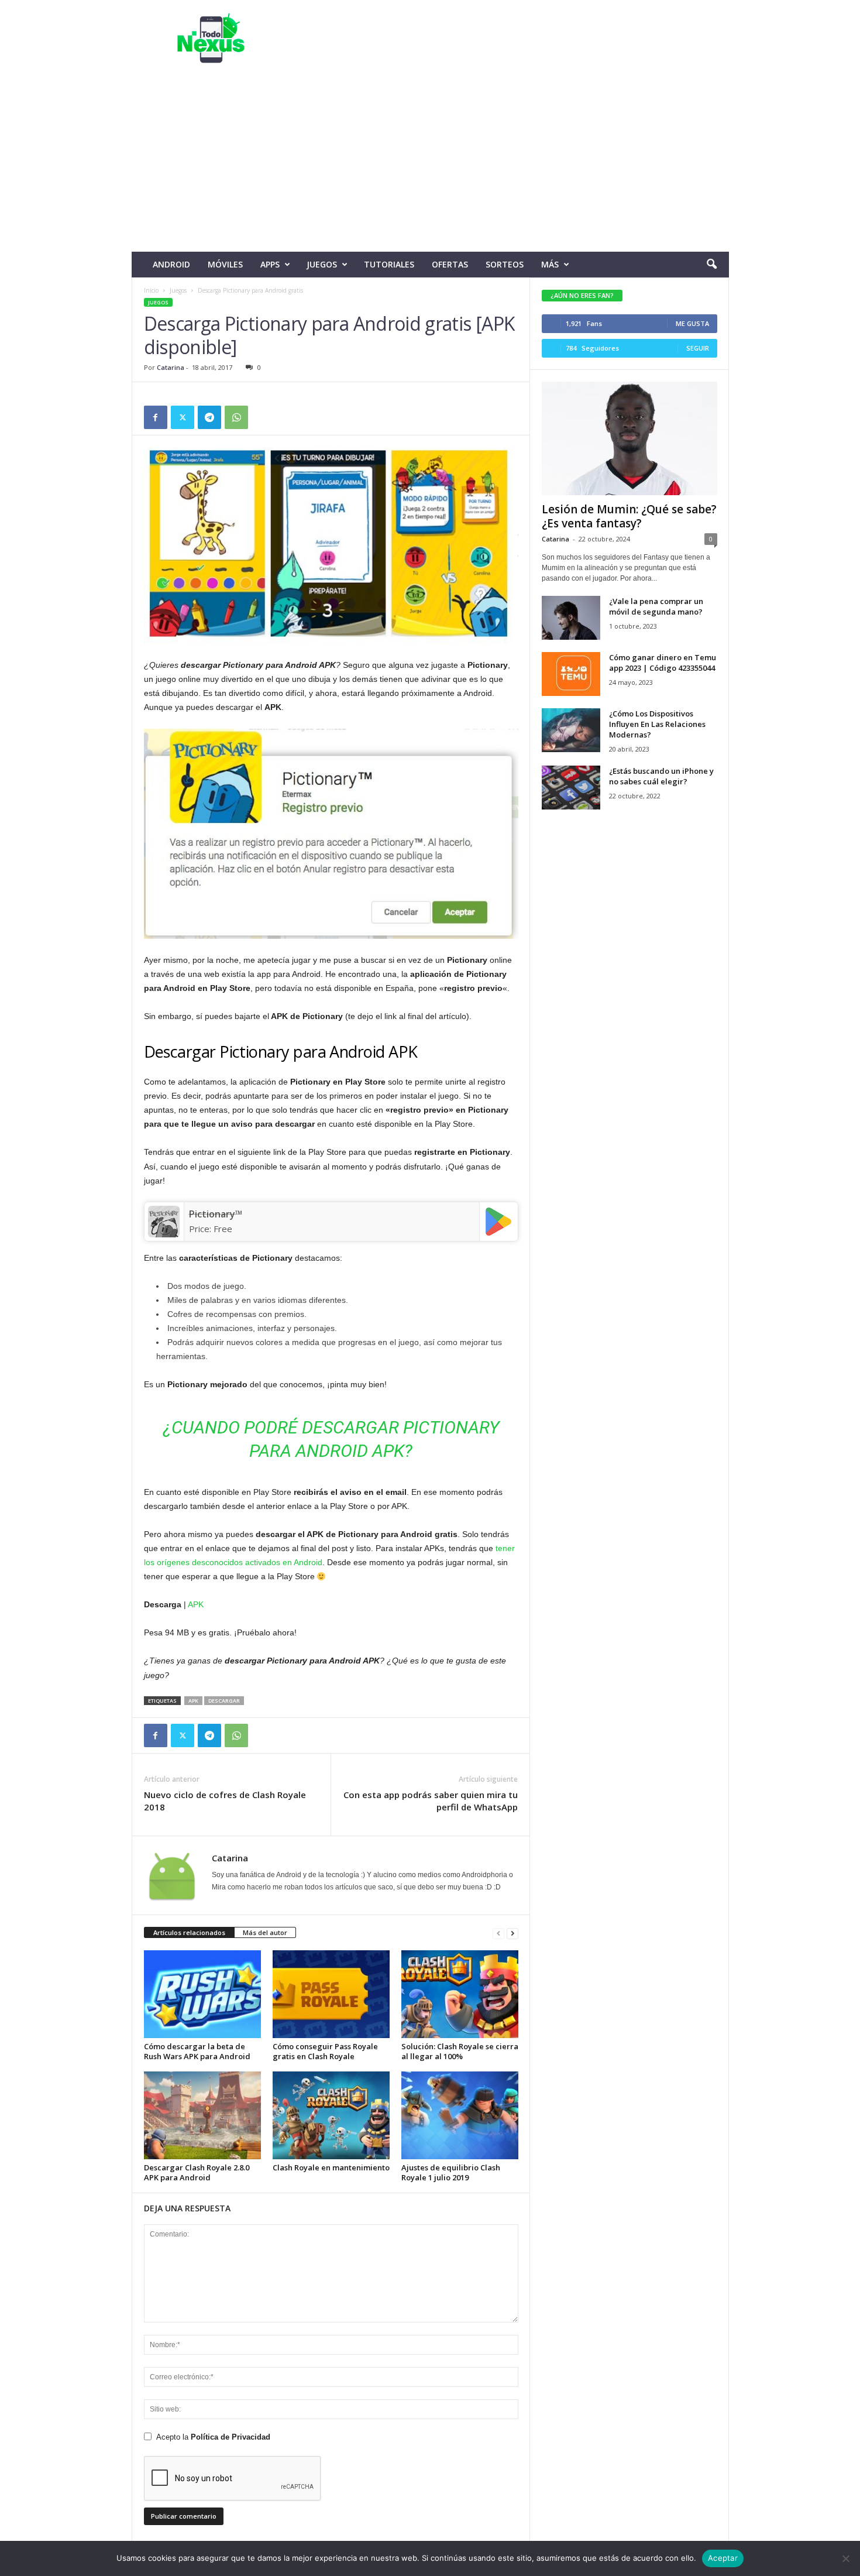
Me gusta (692, 323)
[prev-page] (498, 1933)
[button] (711, 265)
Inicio (151, 290)
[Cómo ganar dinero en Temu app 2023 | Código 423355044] (571, 674)
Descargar (224, 1701)
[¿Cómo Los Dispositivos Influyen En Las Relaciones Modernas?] (571, 730)
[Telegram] (209, 417)
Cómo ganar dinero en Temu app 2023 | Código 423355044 (663, 663)
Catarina (171, 367)
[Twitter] (183, 417)
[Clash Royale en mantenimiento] (331, 2115)
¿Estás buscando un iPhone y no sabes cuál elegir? (661, 776)
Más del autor (265, 1932)
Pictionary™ (216, 1214)
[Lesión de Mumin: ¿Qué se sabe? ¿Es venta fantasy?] (629, 438)
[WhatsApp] (236, 417)
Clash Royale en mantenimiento (331, 2167)
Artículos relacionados (189, 1932)
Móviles (225, 264)
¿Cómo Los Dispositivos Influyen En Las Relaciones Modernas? (657, 724)
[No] (845, 2558)
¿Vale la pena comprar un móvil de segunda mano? (656, 606)
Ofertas (450, 264)
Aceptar (723, 2558)
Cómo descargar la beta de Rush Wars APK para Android (197, 2051)
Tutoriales (389, 264)
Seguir (698, 348)
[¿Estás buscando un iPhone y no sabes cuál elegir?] (571, 788)
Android (171, 264)
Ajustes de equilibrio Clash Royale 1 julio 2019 (451, 2172)
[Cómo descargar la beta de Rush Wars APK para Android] (202, 1994)
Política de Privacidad (231, 2437)
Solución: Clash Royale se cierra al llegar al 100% (460, 2051)
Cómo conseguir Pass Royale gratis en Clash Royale (325, 2051)
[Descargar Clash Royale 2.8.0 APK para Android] (202, 2115)
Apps (270, 264)
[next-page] (512, 1933)
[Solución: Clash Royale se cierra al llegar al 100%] (460, 1994)
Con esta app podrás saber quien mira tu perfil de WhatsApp (431, 1801)
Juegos (322, 264)
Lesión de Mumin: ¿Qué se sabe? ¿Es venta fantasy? (629, 516)
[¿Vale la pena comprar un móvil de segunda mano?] (571, 618)
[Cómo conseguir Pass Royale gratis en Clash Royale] (331, 1994)
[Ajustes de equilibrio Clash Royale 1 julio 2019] (460, 2115)
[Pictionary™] (164, 1222)
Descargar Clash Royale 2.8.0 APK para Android (197, 2172)
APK (196, 1604)
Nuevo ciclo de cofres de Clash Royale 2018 (225, 1801)
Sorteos (505, 264)
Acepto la (213, 2437)
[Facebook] (156, 417)
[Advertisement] (430, 164)
